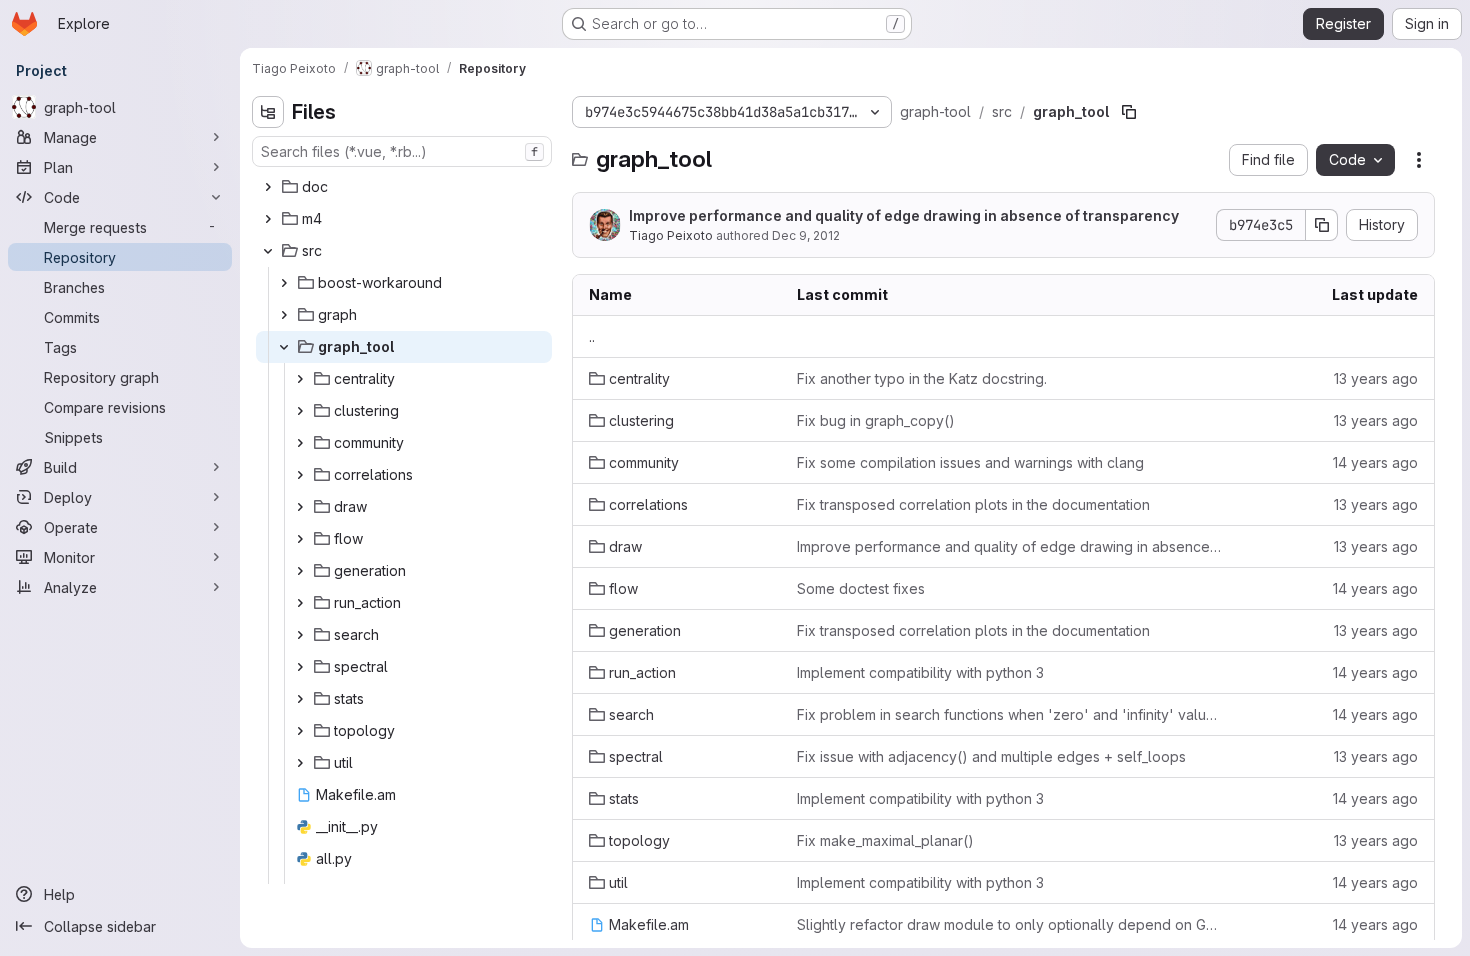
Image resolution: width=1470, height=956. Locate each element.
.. (592, 336)
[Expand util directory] (300, 763)
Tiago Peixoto (671, 235)
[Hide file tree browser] (268, 112)
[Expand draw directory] (300, 507)
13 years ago (1376, 378)
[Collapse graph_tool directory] (284, 347)
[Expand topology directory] (300, 731)
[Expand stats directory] (300, 699)
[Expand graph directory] (284, 315)
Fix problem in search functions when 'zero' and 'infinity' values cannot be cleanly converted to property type (1010, 714)
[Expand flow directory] (300, 539)
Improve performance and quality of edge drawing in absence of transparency (904, 215)
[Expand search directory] (300, 635)
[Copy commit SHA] (1322, 225)
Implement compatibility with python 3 (920, 672)
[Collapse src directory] (268, 251)
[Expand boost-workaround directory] (284, 283)
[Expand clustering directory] (300, 411)
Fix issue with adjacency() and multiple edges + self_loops (991, 756)
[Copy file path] (1129, 112)
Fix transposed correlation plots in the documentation (973, 504)
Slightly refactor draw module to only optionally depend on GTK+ (1010, 924)
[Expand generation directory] (300, 571)
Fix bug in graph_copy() (876, 420)
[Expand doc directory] (268, 187)
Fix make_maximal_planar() (885, 840)
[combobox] (402, 151)
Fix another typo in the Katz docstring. (922, 378)
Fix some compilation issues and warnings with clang (970, 462)
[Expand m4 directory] (268, 219)
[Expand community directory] (300, 443)
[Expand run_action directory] (300, 603)
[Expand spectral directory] (300, 667)
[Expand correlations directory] (300, 475)
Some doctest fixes (861, 588)
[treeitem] (404, 187)
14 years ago (1375, 462)
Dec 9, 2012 (806, 235)
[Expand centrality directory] (300, 379)
